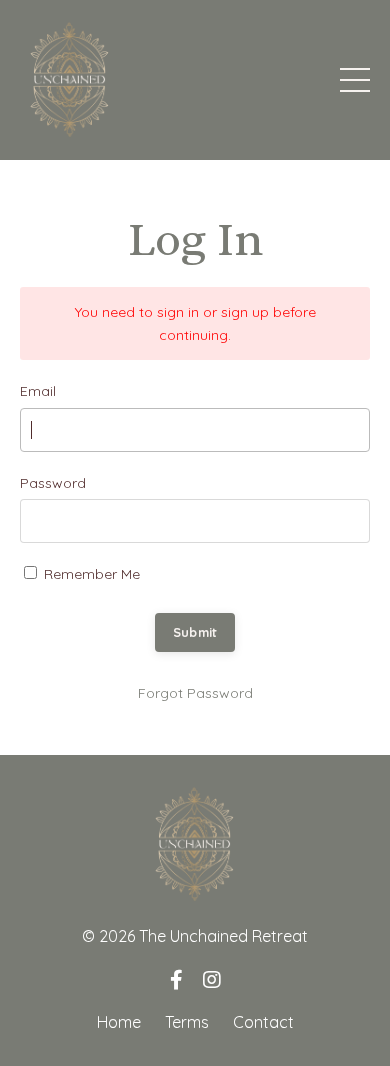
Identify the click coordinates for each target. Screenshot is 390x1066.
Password (53, 483)
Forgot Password (195, 693)
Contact (263, 1022)
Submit (195, 632)
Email (38, 391)
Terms (187, 1022)
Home (119, 1022)
